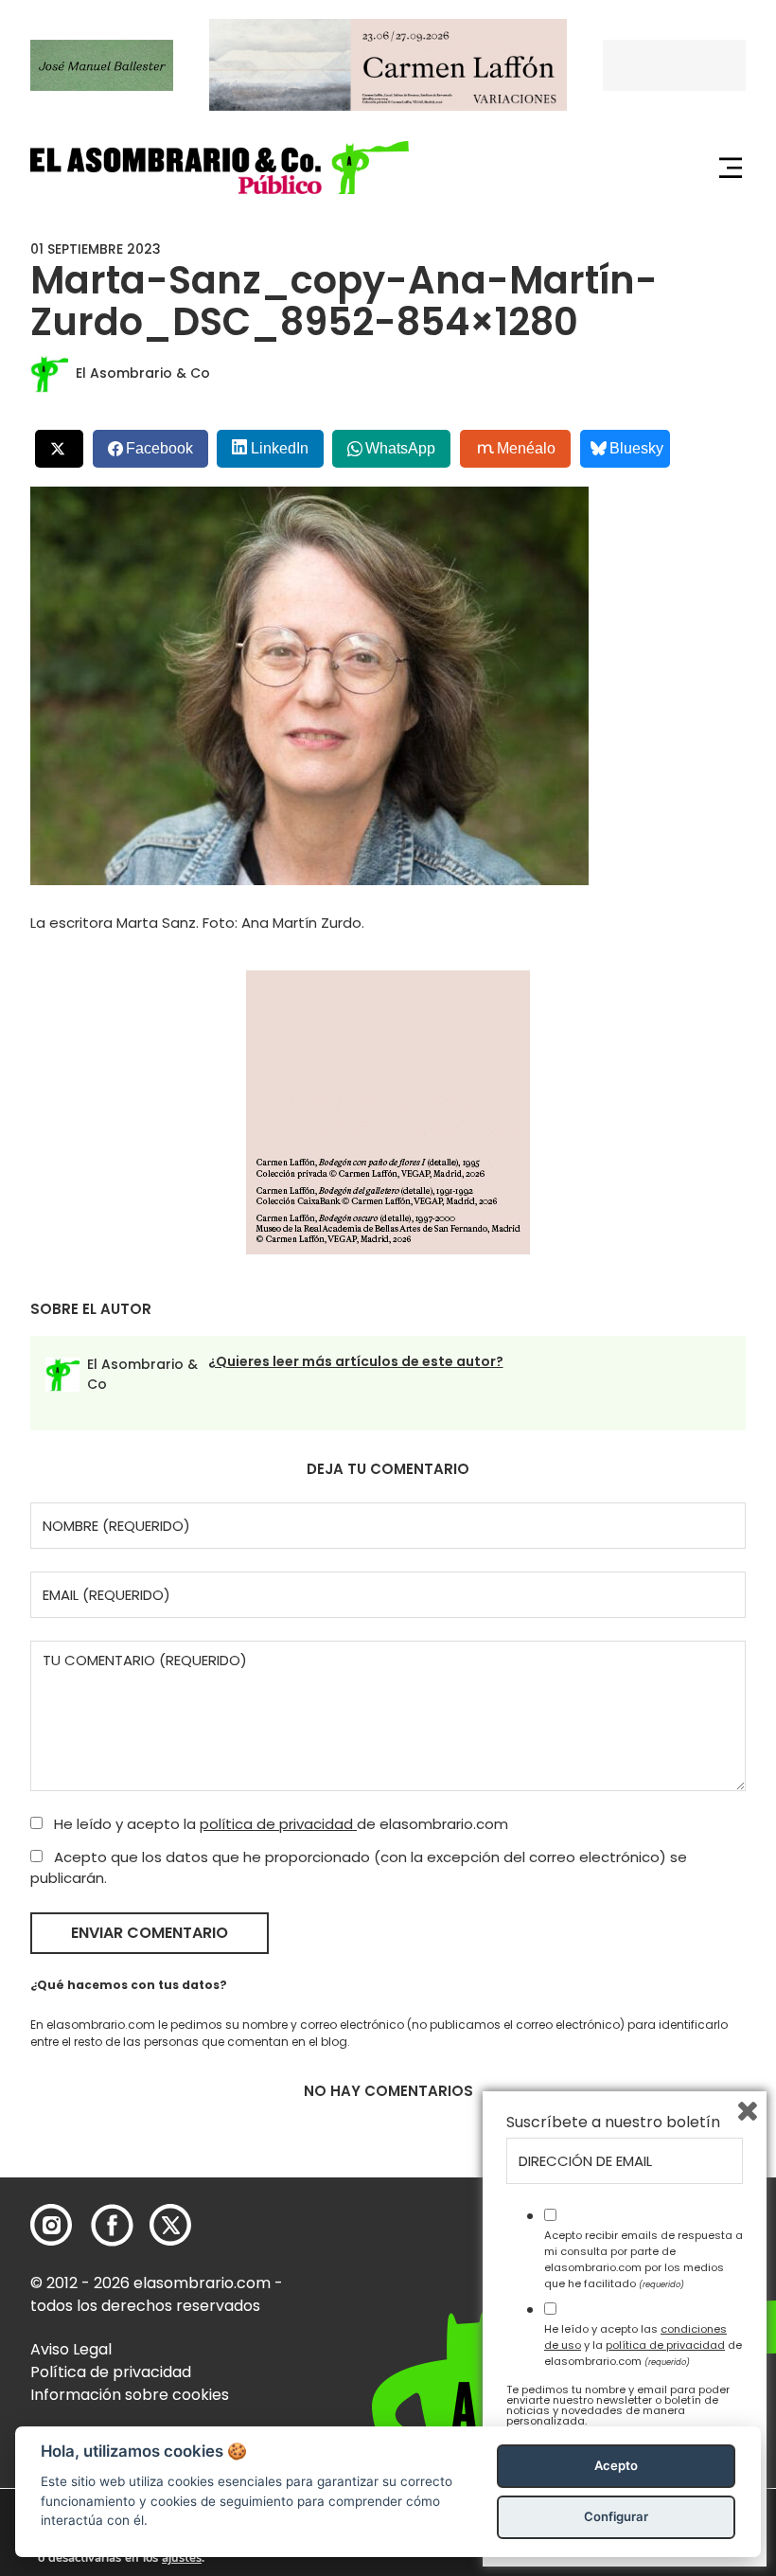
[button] (220, 167)
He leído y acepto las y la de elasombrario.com (643, 2345)
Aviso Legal (71, 2349)
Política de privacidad (111, 2372)
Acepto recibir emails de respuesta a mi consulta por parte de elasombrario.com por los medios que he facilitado (644, 2259)
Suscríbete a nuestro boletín (613, 2123)
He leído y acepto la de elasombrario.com (279, 1824)
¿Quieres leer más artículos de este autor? (356, 1361)
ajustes (182, 2558)
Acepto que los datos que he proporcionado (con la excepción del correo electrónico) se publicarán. (359, 1868)
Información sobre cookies (130, 2395)
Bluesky (636, 448)
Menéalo (526, 448)
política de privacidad (278, 1824)
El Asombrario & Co (143, 373)
